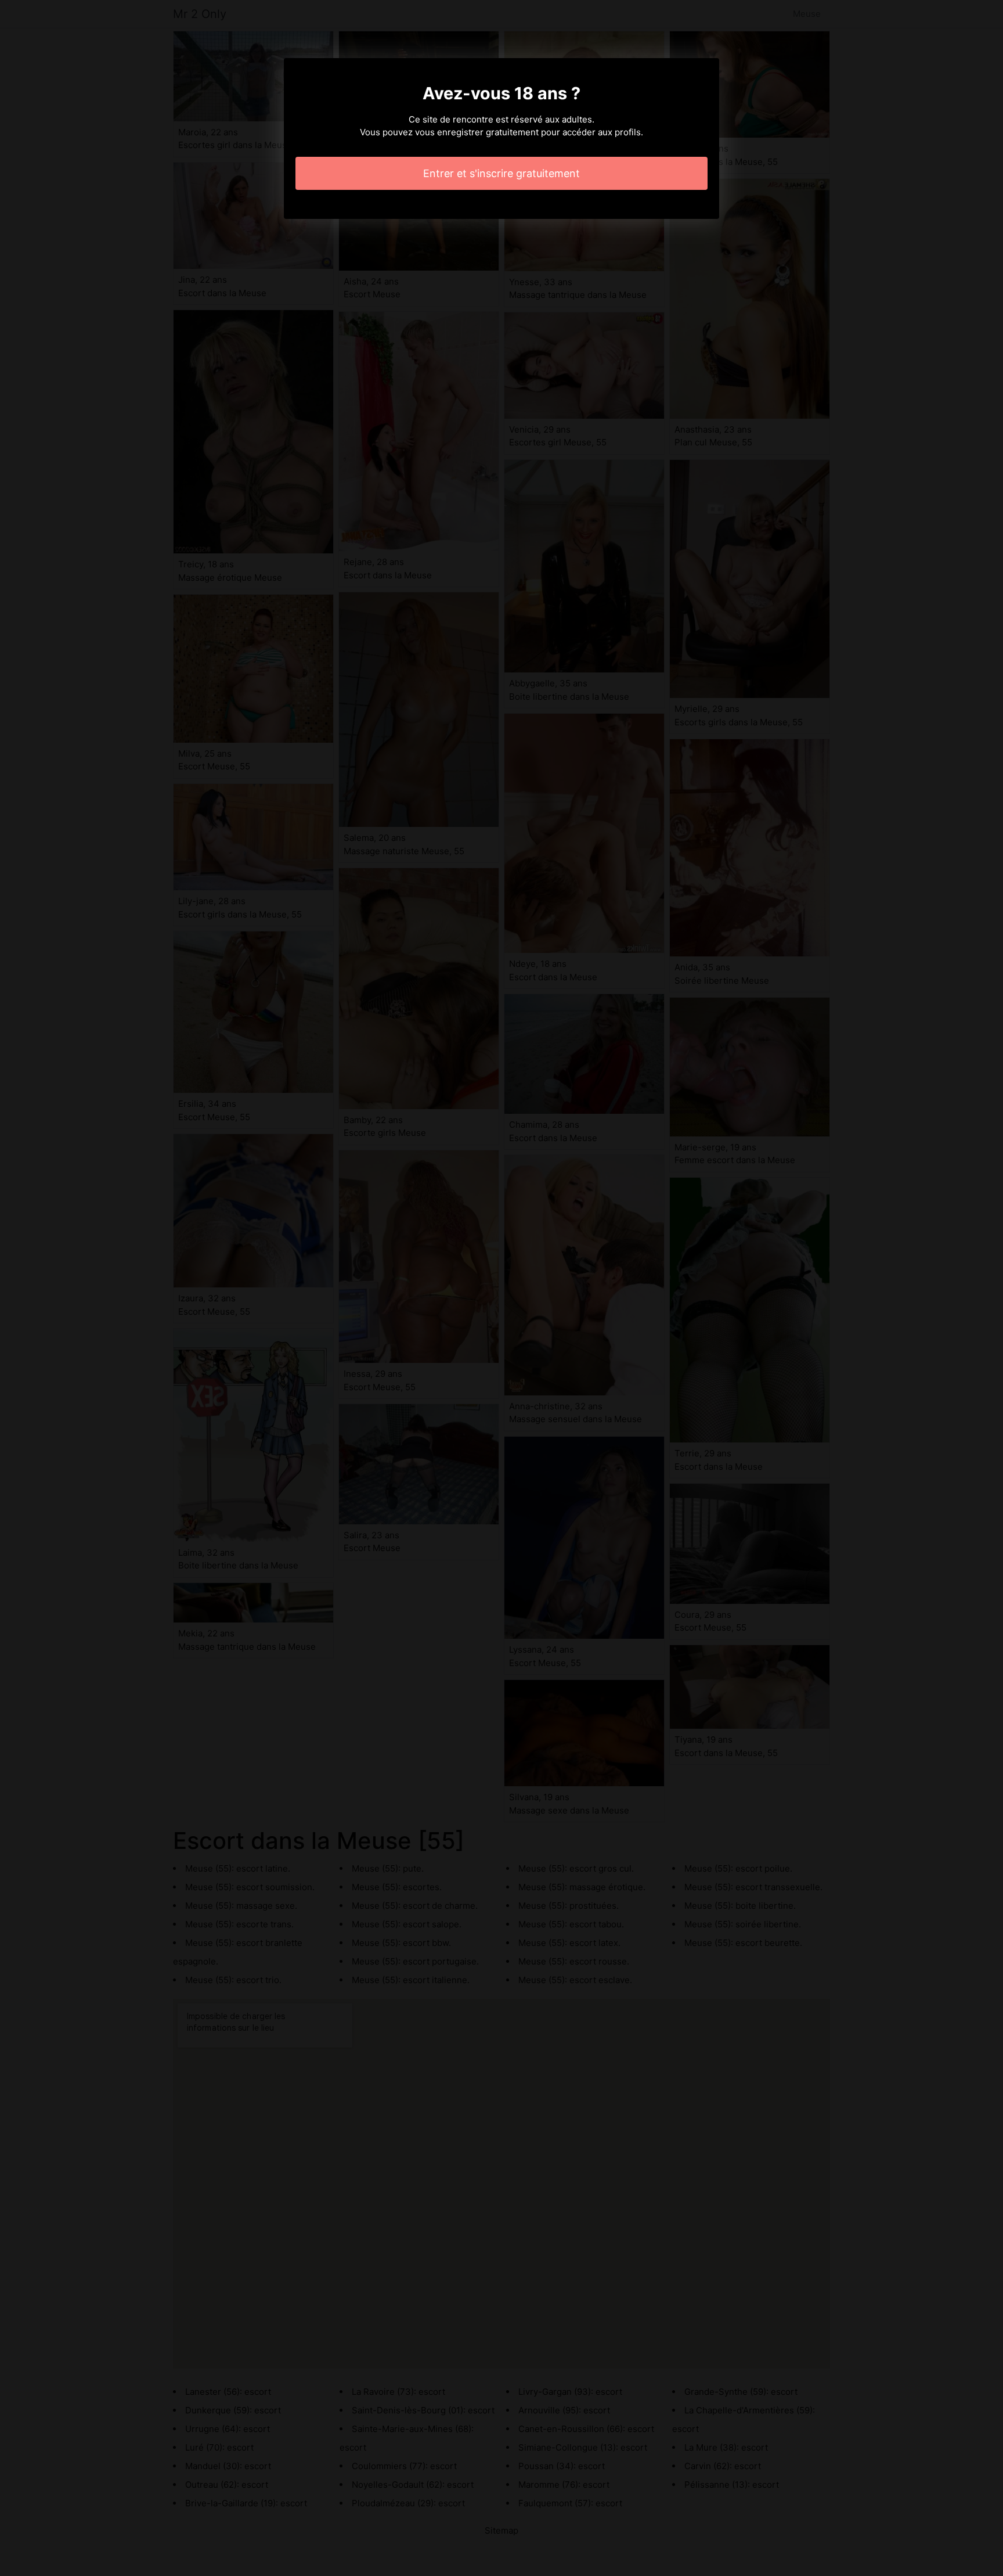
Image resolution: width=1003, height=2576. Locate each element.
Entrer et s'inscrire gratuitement (501, 173)
